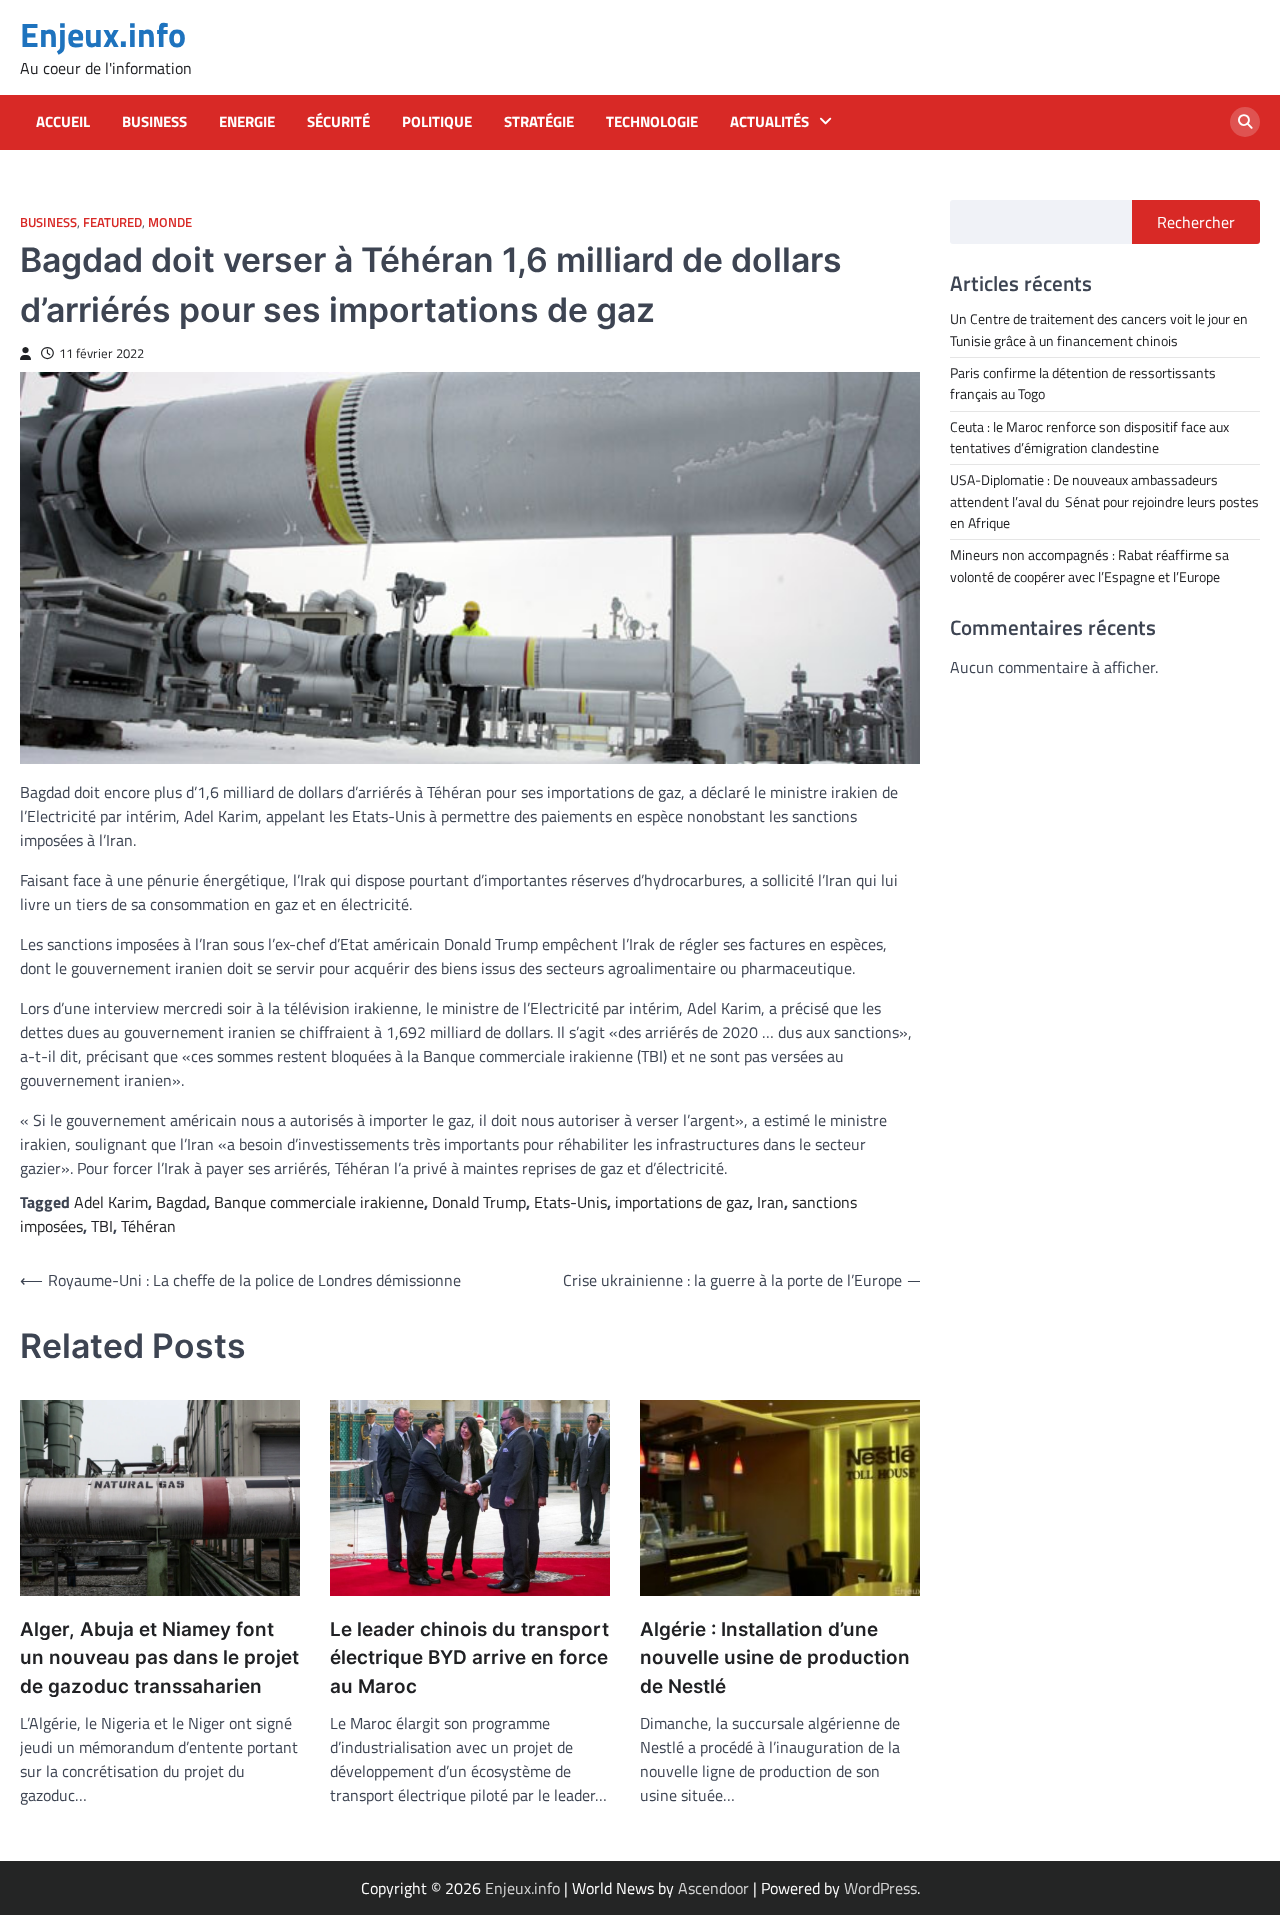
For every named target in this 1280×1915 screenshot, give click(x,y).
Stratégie (539, 122)
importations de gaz (682, 1202)
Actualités (769, 122)
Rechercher (1196, 222)
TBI (102, 1226)
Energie (247, 122)
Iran (770, 1202)
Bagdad (181, 1202)
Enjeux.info (103, 34)
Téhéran (148, 1226)
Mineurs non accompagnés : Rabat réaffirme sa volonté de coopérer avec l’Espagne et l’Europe (1089, 565)
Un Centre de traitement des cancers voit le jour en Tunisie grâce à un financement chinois (1099, 329)
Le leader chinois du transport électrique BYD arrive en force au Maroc (469, 1658)
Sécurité (338, 122)
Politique (437, 122)
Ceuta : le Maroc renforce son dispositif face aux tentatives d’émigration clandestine (1089, 436)
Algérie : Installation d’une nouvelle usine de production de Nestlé (775, 1658)
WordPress (880, 1888)
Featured (112, 222)
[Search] (1245, 122)
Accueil (63, 122)
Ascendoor (713, 1888)
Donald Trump (479, 1202)
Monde (170, 222)
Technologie (652, 122)
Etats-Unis (570, 1202)
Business (154, 122)
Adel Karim (111, 1202)
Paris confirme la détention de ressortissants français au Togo (1083, 382)
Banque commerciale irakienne (319, 1202)
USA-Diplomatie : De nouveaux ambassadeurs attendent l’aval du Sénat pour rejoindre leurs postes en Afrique (1104, 501)
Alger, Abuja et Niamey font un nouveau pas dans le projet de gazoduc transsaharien (159, 1658)
